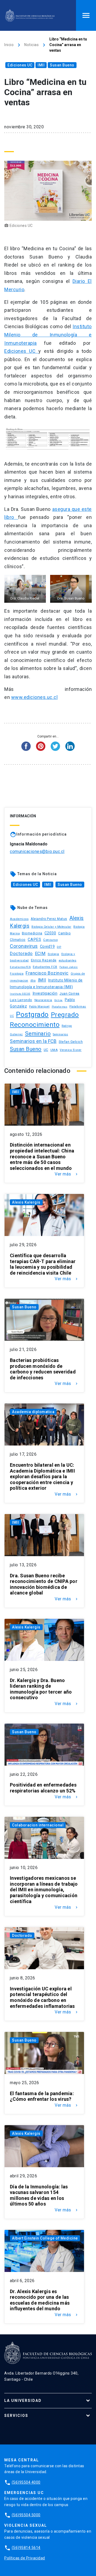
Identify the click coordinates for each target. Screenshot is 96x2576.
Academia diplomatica (33, 1412)
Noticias (31, 45)
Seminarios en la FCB (33, 1041)
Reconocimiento (35, 1025)
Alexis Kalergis (26, 1202)
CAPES (35, 939)
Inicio (9, 45)
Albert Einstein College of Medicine (45, 2238)
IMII (41, 65)
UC (46, 1050)
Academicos (19, 919)
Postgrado (32, 1014)
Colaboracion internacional (38, 1825)
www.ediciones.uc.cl (35, 697)
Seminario (38, 1034)
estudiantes (68, 960)
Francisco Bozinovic (47, 973)
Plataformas (60, 1007)
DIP (59, 947)
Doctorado (21, 953)
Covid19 (47, 946)
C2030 (50, 933)
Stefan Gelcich (71, 1042)
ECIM (40, 954)
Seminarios (60, 1034)
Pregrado (65, 1015)
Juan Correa (69, 993)
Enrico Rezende (44, 960)
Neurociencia (43, 1000)
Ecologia (53, 954)
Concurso (50, 940)
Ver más (67, 1174)
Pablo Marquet (39, 1007)
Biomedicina (32, 933)
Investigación (45, 993)
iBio (33, 981)
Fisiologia (17, 974)
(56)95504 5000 (26, 2515)
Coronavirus (24, 946)
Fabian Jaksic (69, 967)
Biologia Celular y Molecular (51, 927)
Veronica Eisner (71, 1050)
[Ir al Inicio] (30, 15)
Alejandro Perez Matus (49, 919)
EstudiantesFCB (20, 967)
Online (59, 1000)
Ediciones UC (20, 65)
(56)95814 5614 (26, 2548)
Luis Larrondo (21, 1000)
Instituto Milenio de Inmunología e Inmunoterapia (48, 335)
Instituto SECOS (20, 994)
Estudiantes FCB (45, 967)
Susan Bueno (62, 65)
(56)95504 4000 (26, 2482)
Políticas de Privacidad (25, 2558)
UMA (54, 1050)
